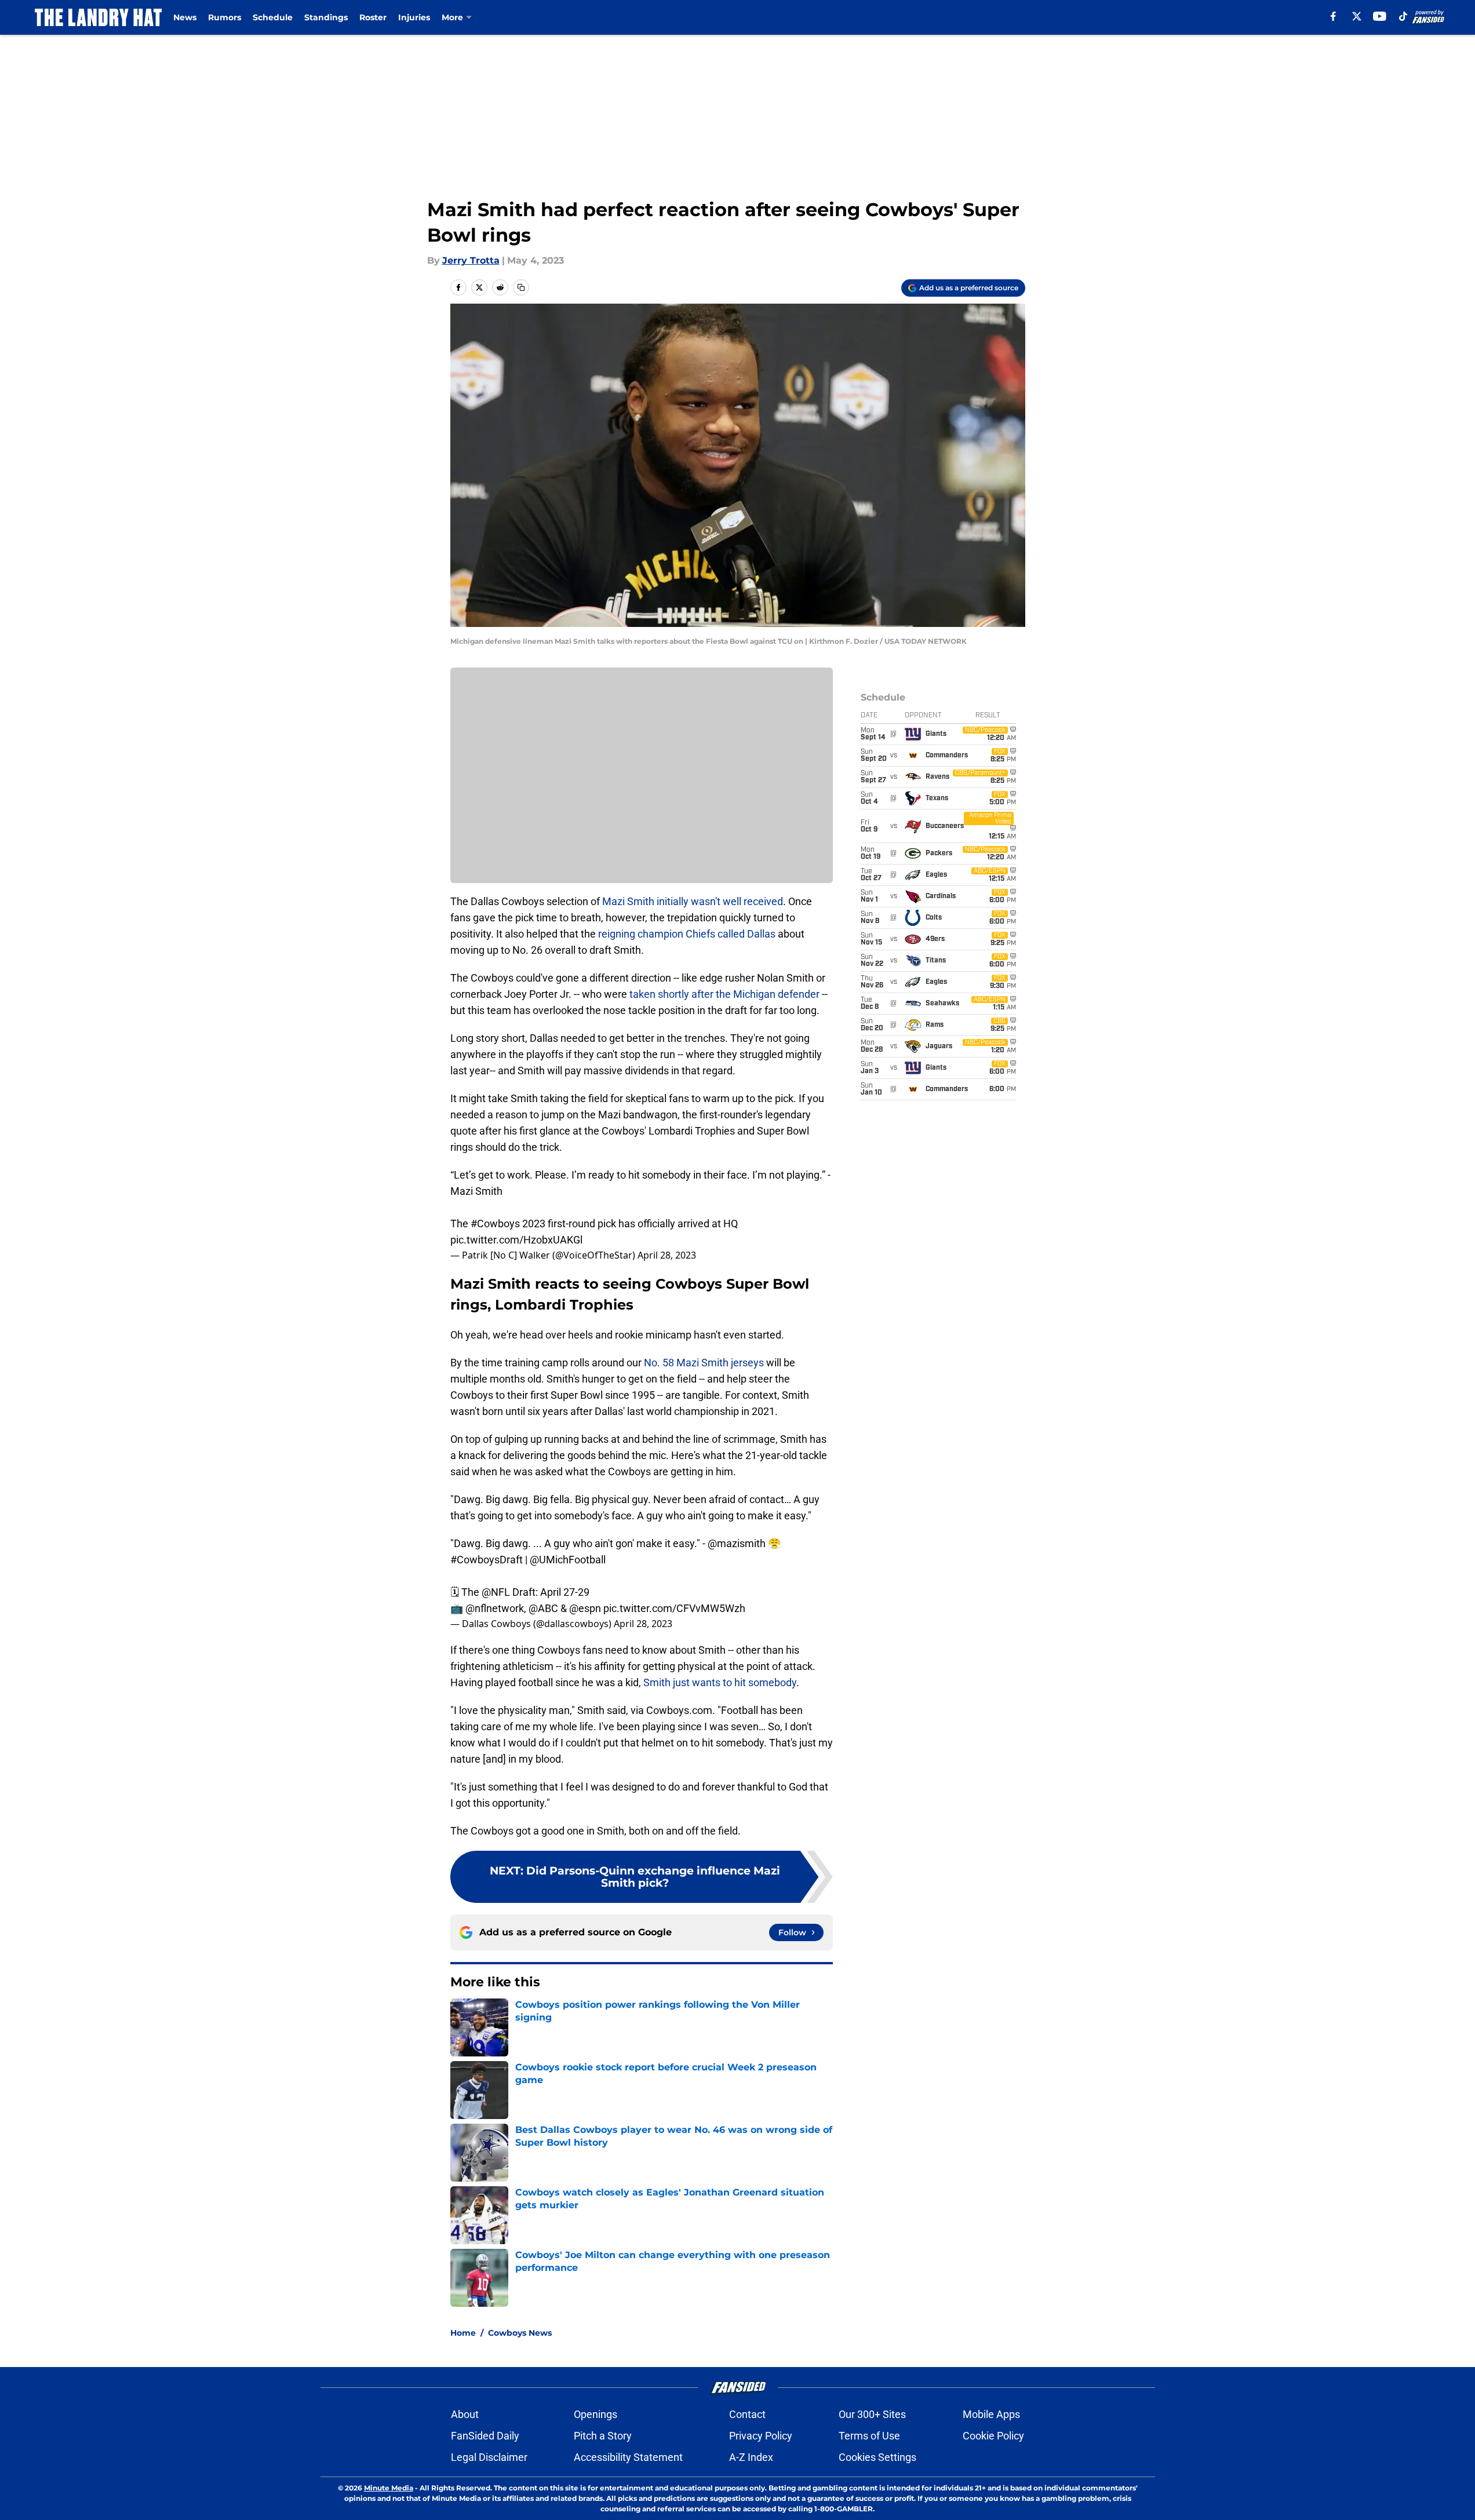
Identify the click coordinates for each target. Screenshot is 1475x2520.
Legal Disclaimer (489, 2457)
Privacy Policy (761, 2436)
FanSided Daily (485, 2436)
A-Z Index (751, 2457)
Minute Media (389, 2488)
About (465, 2414)
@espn (585, 1608)
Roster (373, 17)
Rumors (225, 17)
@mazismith (737, 1543)
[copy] (521, 287)
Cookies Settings (877, 2457)
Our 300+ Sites (872, 2414)
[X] (1357, 16)
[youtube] (1380, 16)
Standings (326, 17)
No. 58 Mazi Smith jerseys (704, 1363)
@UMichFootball (568, 1560)
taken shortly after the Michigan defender (724, 994)
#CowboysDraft (487, 1560)
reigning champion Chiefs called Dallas (687, 934)
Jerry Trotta (471, 260)
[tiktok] (1403, 16)
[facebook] (1333, 16)
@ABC (543, 1608)
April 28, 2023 (667, 1255)
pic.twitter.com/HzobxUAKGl (516, 1240)
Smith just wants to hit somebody (720, 1682)
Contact (747, 2414)
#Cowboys (495, 1223)
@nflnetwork (495, 1608)
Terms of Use (869, 2436)
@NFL (496, 1592)
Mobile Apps (991, 2414)
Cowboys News (520, 2333)
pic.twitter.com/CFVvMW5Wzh (674, 1608)
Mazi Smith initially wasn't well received (693, 901)
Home (463, 2333)
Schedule (273, 17)
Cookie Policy (993, 2436)
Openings (596, 2414)
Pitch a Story (603, 2436)
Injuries (414, 17)
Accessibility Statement (628, 2457)
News (185, 17)
